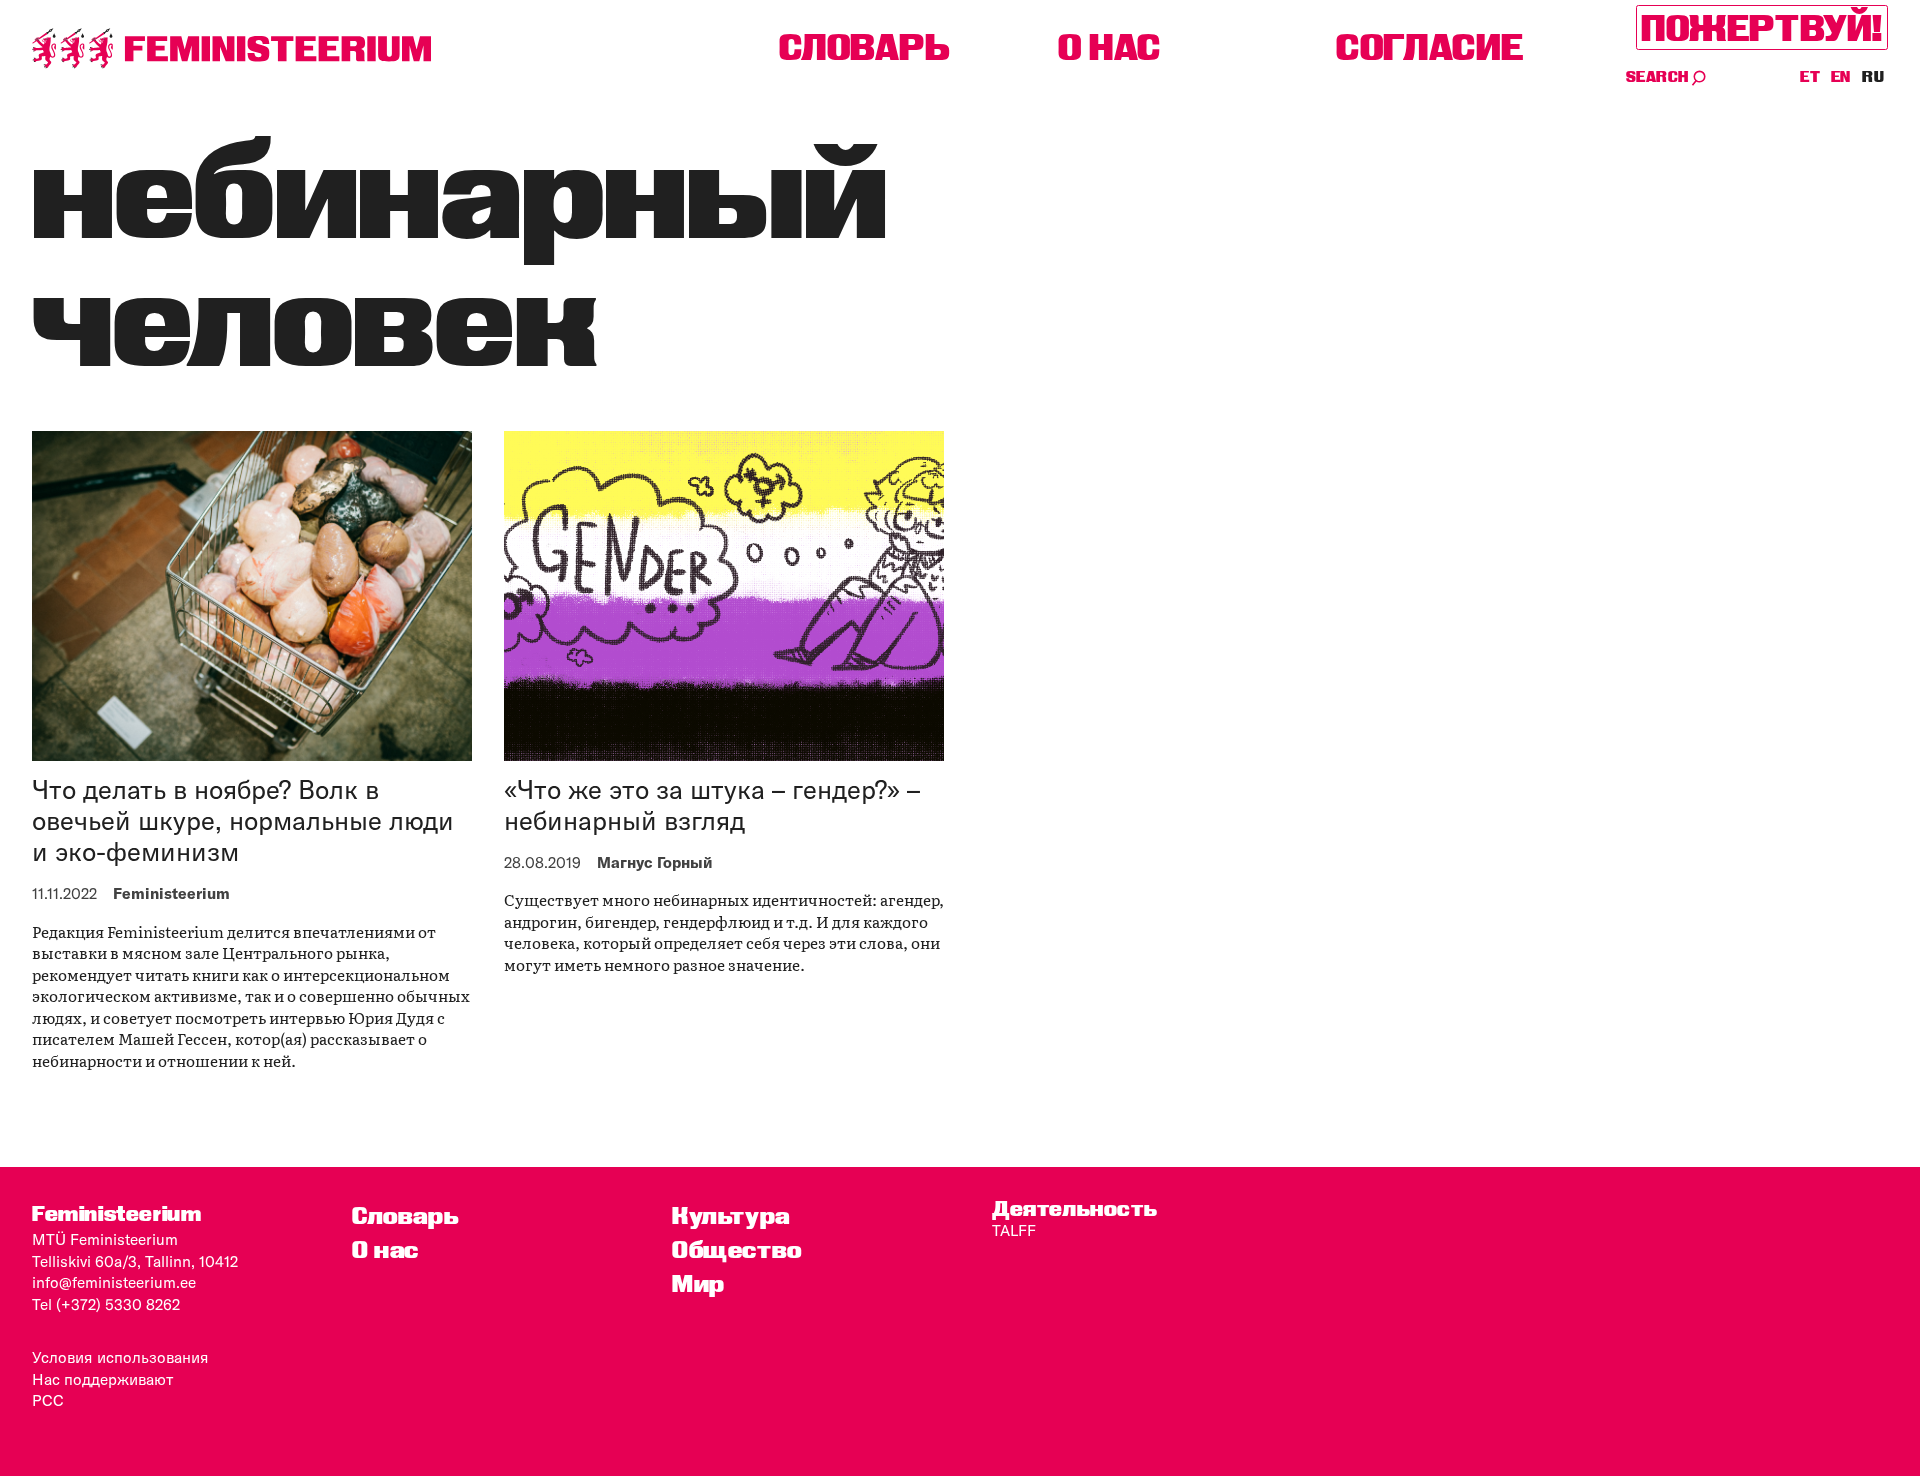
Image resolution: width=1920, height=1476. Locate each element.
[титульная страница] (232, 48)
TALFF (1014, 1230)
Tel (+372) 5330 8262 (106, 1304)
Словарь (864, 47)
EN (1842, 77)
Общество (737, 1249)
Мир (698, 1283)
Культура (731, 1215)
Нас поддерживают (102, 1379)
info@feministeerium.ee (114, 1282)
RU (1873, 77)
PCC (48, 1400)
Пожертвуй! (1762, 27)
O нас (1109, 47)
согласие (1430, 47)
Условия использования (120, 1357)
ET (1811, 77)
